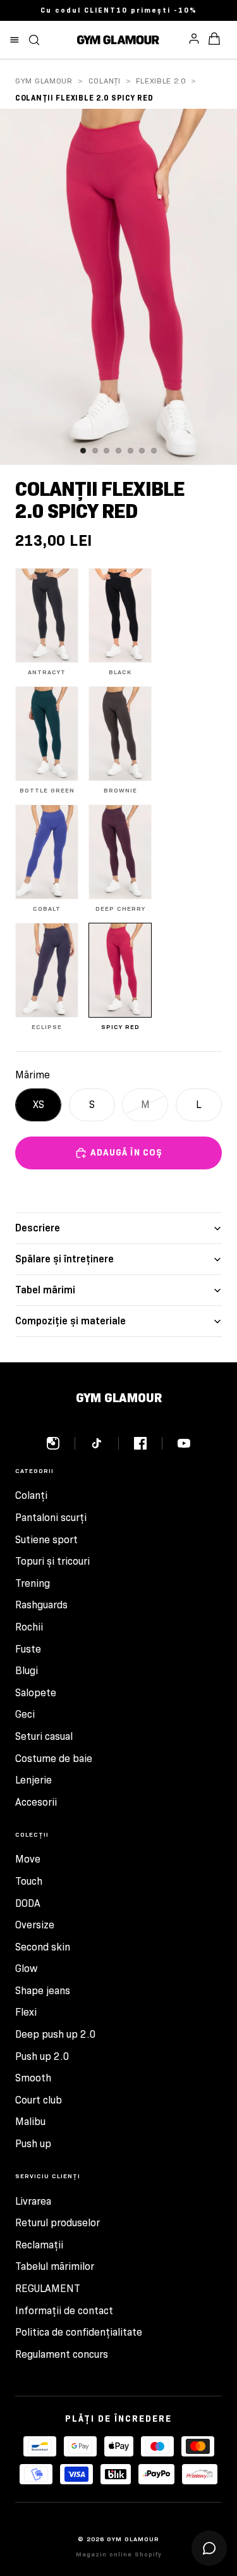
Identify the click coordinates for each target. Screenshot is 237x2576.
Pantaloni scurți (51, 1518)
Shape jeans (43, 1991)
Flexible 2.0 (161, 81)
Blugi (27, 1671)
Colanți (105, 81)
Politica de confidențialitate (79, 2332)
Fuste (28, 1649)
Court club (39, 2100)
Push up (33, 2144)
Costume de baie (54, 1759)
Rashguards (41, 1605)
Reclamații (39, 2245)
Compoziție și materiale (70, 1321)
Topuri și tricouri (52, 1561)
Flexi (26, 2012)
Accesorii (36, 1802)
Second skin (43, 1947)
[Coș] (214, 40)
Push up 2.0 (42, 2056)
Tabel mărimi (45, 1290)
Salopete (36, 1693)
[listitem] (47, 622)
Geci (25, 1714)
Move (28, 1859)
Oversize (35, 1925)
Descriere (38, 1228)
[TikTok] (105, 1443)
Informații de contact (64, 2311)
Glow (26, 1969)
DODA (28, 1903)
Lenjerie (33, 1780)
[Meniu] (15, 40)
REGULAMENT (48, 2289)
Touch (29, 1881)
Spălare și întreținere (64, 1259)
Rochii (29, 1627)
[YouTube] (184, 1443)
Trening (33, 1583)
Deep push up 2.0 (56, 2034)
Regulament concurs (62, 2354)
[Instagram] (61, 1443)
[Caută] (34, 40)
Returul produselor (58, 2223)
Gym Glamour (44, 81)
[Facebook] (148, 1443)
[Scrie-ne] (209, 2548)
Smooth (33, 2078)
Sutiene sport (46, 1540)
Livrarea (33, 2201)
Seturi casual (44, 1736)
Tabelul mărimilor (55, 2266)
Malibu (30, 2122)
